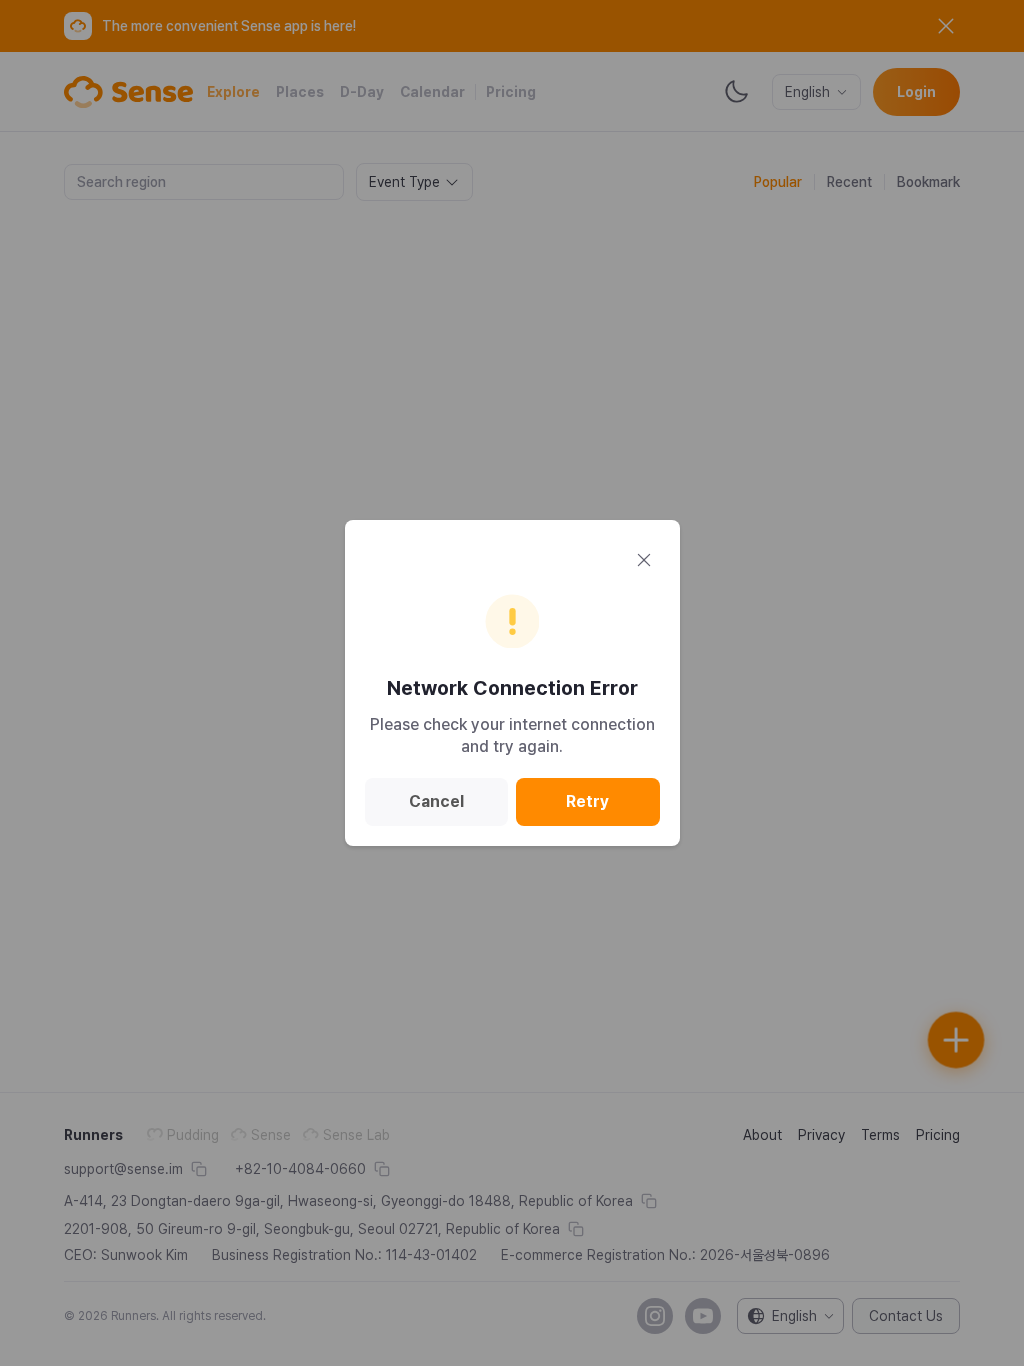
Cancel (436, 801)
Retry (587, 801)
